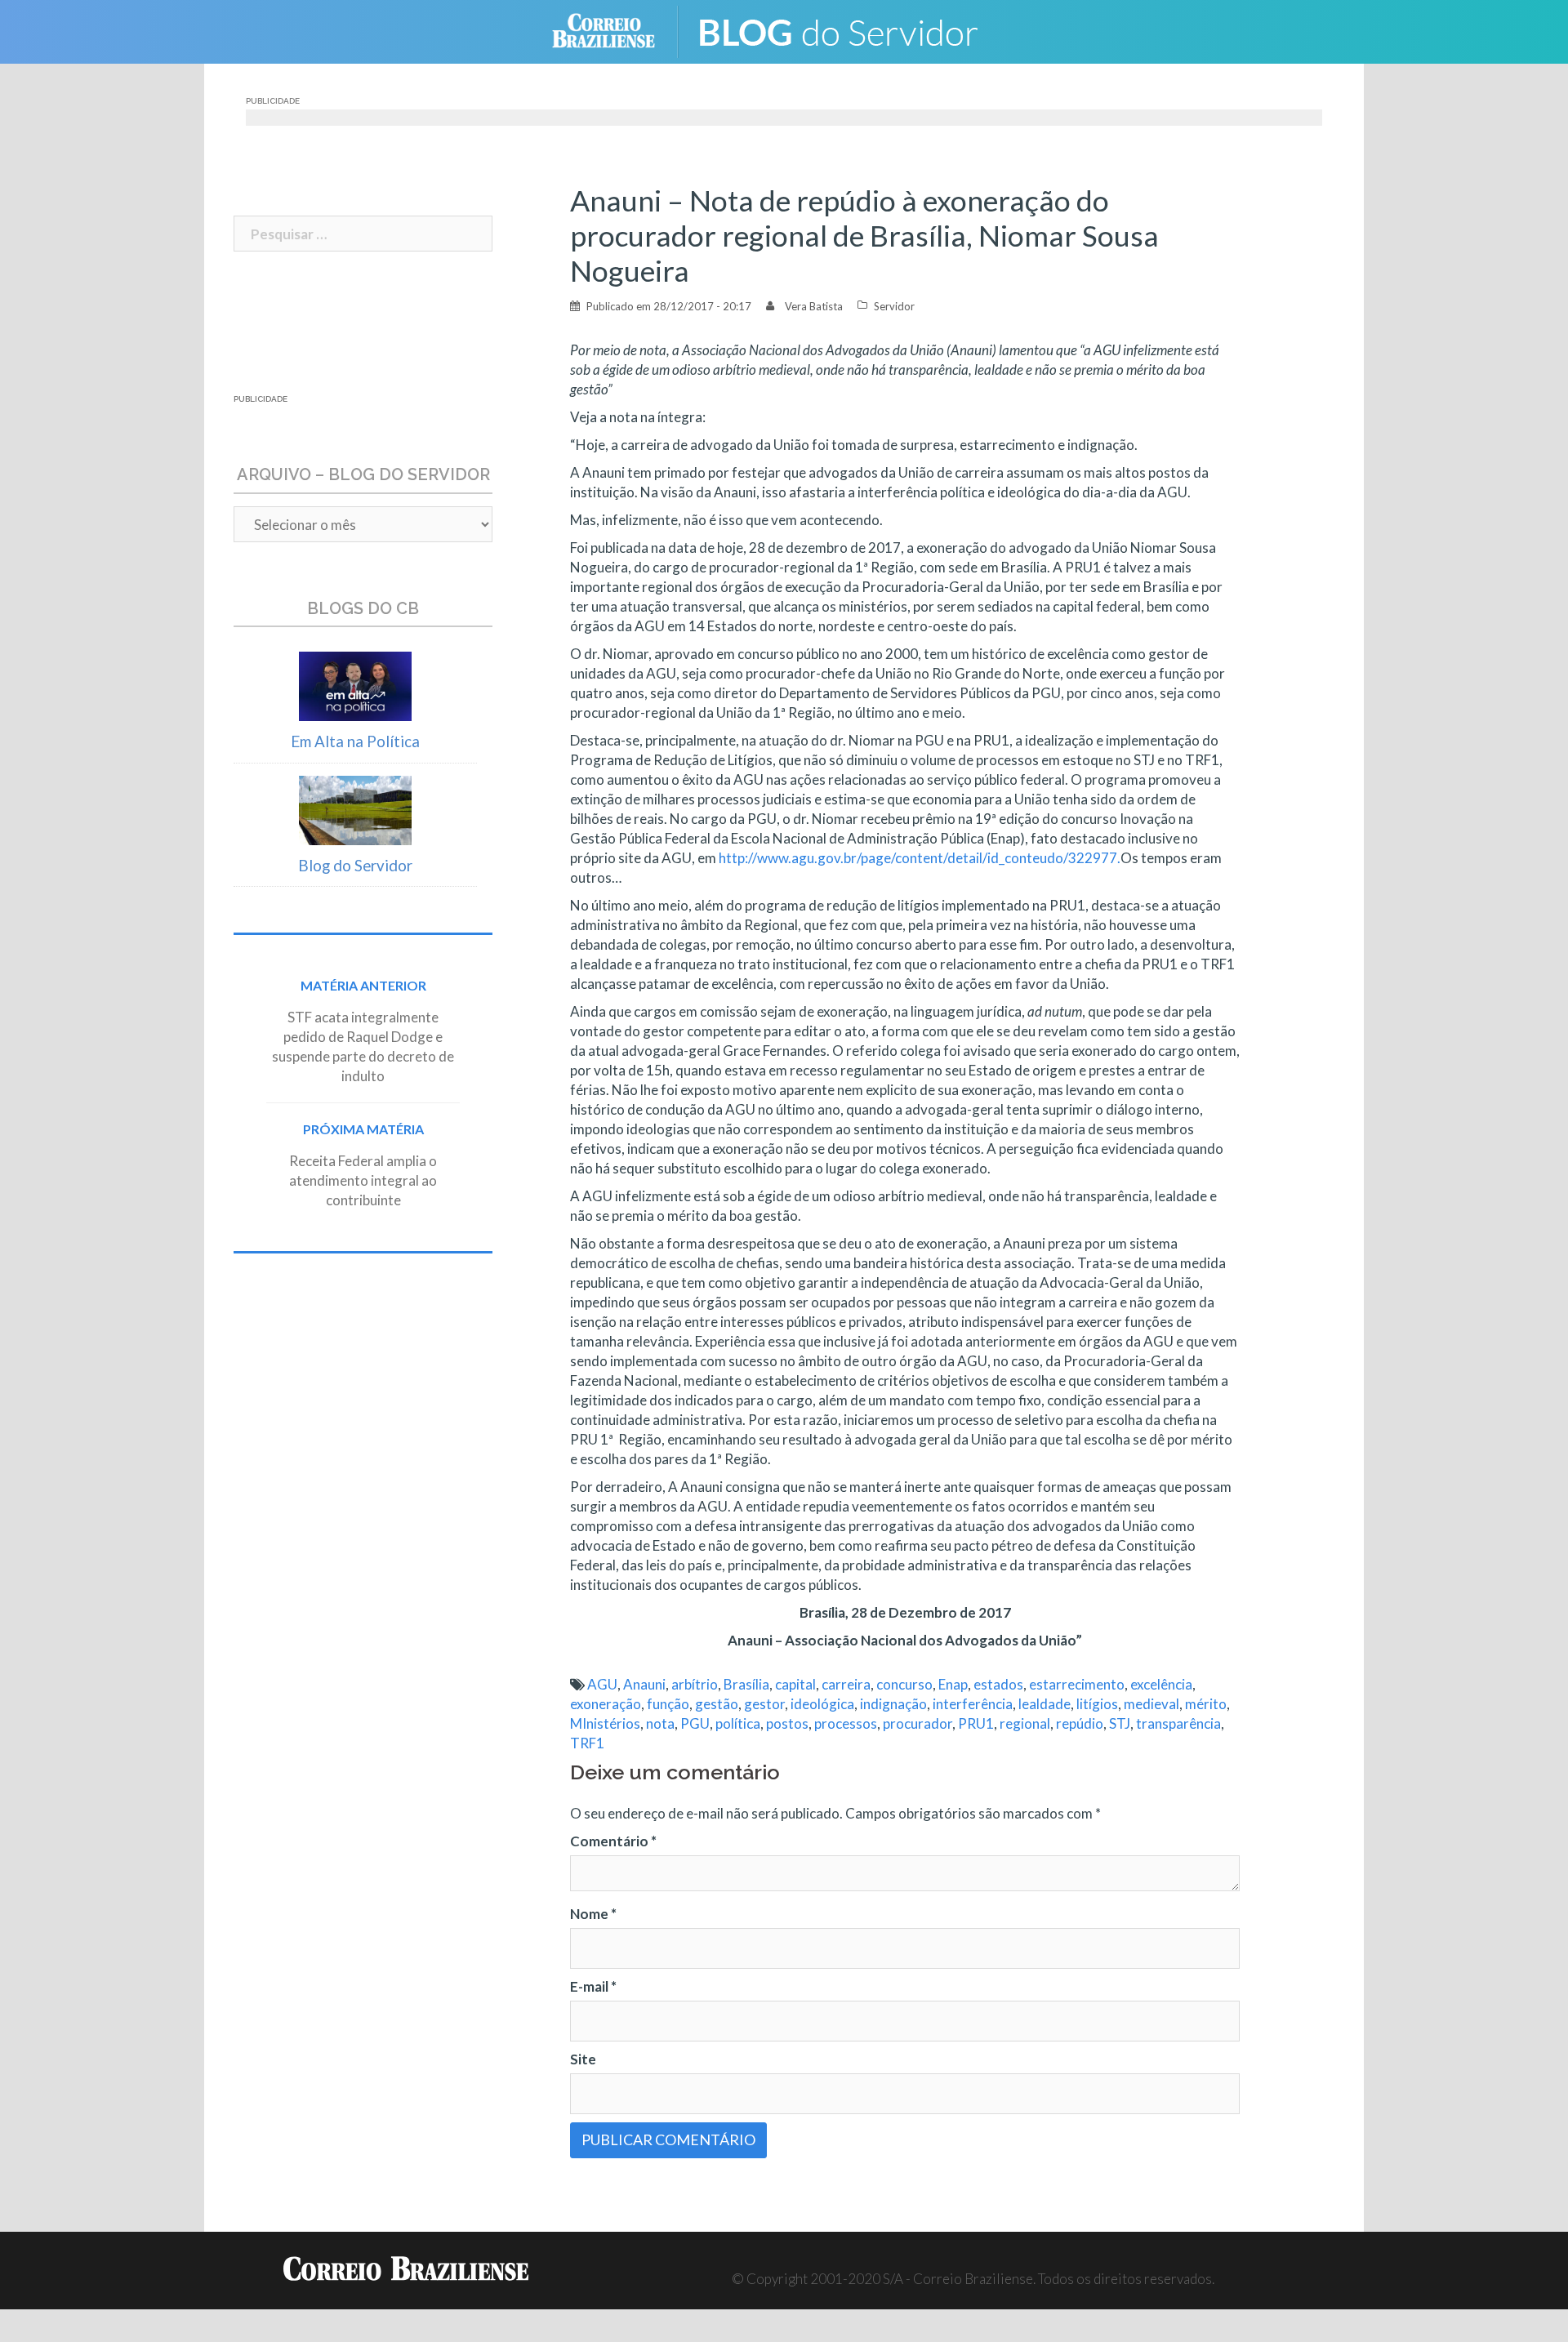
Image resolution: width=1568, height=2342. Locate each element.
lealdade (1045, 1704)
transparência (1178, 1723)
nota (660, 1723)
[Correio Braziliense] (616, 30)
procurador (918, 1723)
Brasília (746, 1684)
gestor (764, 1704)
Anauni (644, 1684)
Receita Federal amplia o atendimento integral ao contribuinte (363, 1180)
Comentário (613, 1841)
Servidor (894, 306)
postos (787, 1723)
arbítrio (695, 1684)
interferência (973, 1704)
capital (795, 1684)
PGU (695, 1723)
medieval (1151, 1704)
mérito (1206, 1704)
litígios (1097, 1704)
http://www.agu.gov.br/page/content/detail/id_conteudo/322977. (920, 858)
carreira (846, 1684)
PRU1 (976, 1723)
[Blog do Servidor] (849, 30)
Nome (593, 1914)
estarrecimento (1077, 1684)
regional (1025, 1723)
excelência (1161, 1684)
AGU (602, 1684)
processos (846, 1723)
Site (583, 2059)
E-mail (593, 1986)
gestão (717, 1704)
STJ (1120, 1723)
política (738, 1723)
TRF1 (587, 1743)
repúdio (1080, 1723)
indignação (893, 1704)
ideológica (822, 1704)
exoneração (606, 1704)
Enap (953, 1684)
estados (998, 1684)
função (668, 1704)
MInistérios (605, 1723)
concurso (904, 1684)
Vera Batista (814, 306)
